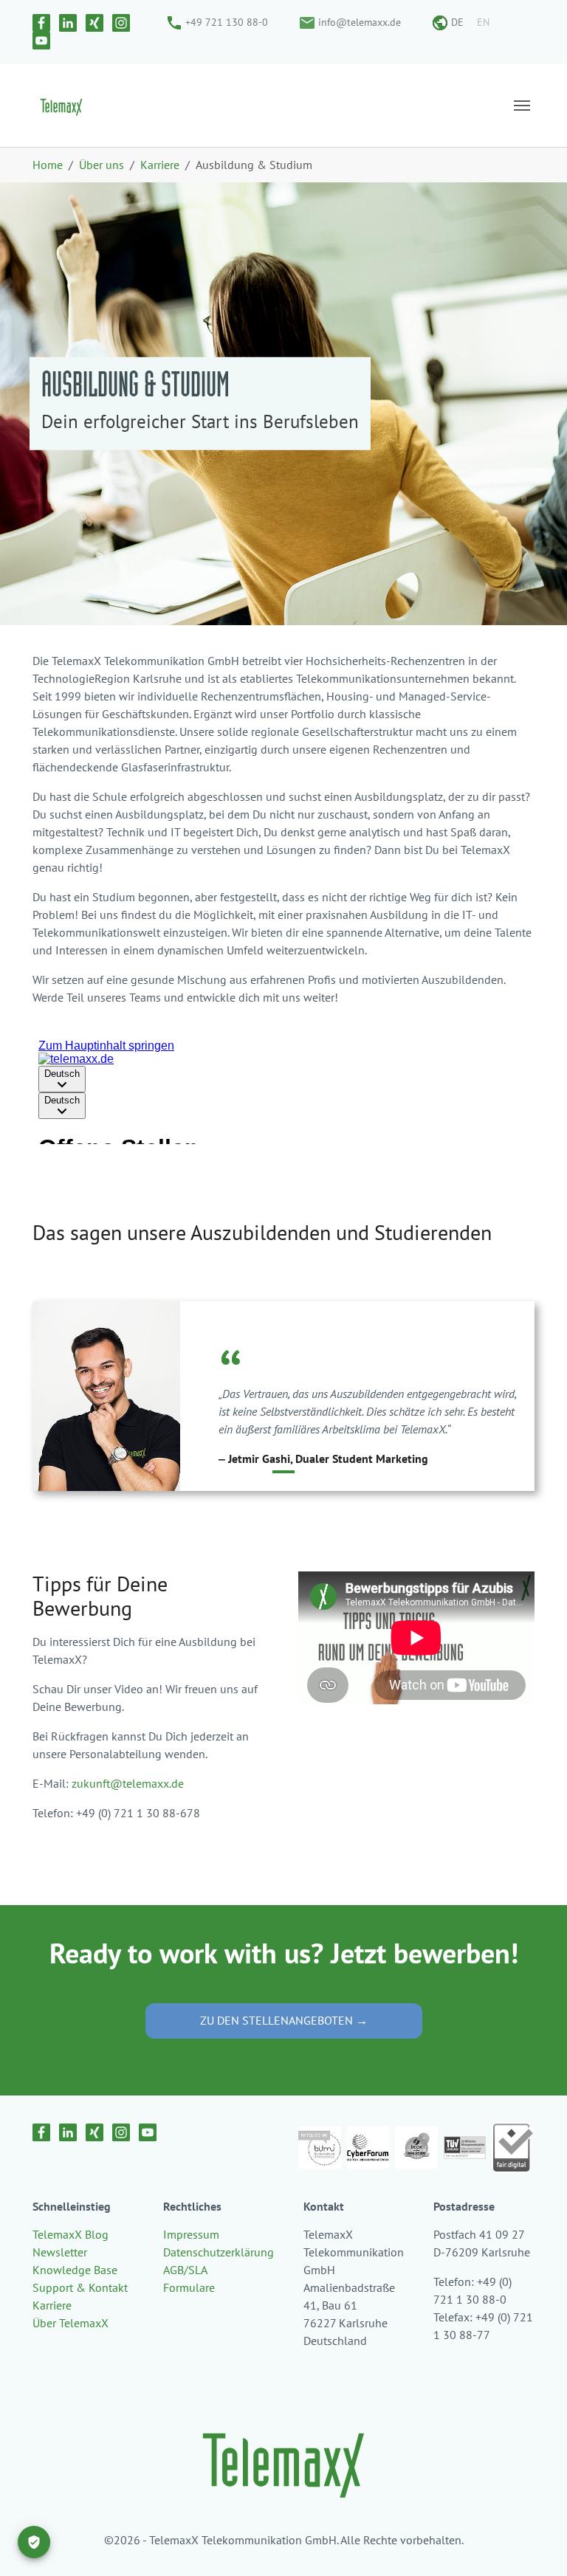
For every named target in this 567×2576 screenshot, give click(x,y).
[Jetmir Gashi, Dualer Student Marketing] (283, 1472)
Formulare (189, 2287)
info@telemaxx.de (360, 22)
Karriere (52, 2305)
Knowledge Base (75, 2270)
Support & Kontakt (80, 2287)
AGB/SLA (185, 2270)
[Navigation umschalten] (522, 106)
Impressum (191, 2234)
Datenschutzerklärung (219, 2252)
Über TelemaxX (71, 2323)
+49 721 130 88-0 (227, 22)
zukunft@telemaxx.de (128, 1783)
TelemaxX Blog (71, 2234)
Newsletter (60, 2252)
